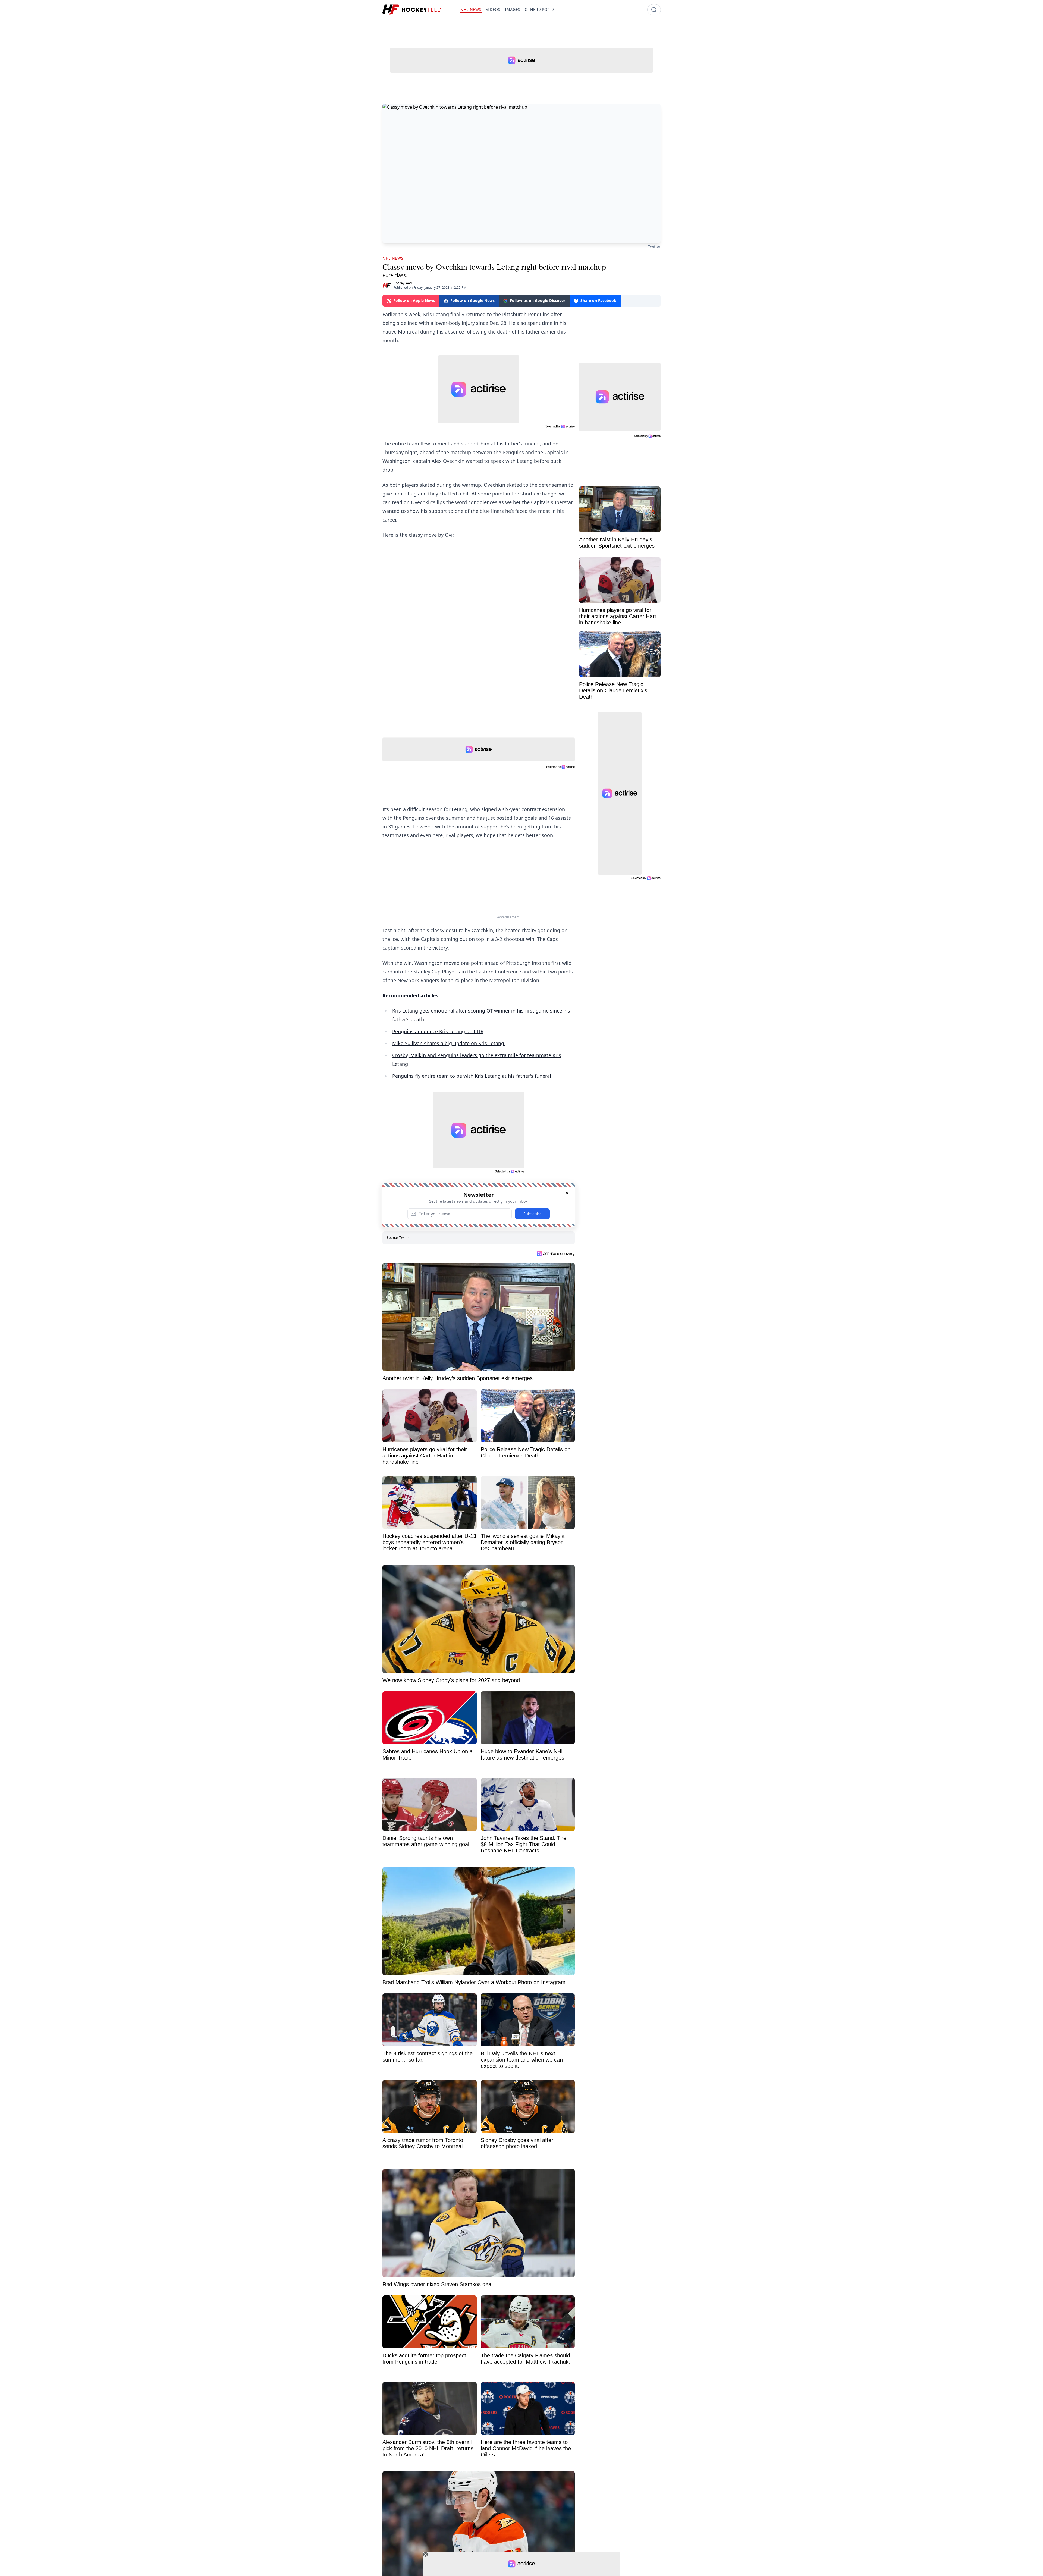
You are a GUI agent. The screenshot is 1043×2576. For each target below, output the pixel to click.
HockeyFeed (403, 283)
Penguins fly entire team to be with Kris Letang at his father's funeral (472, 1076)
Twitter (654, 246)
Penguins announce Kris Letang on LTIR (438, 1031)
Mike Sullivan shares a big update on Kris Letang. (449, 1043)
